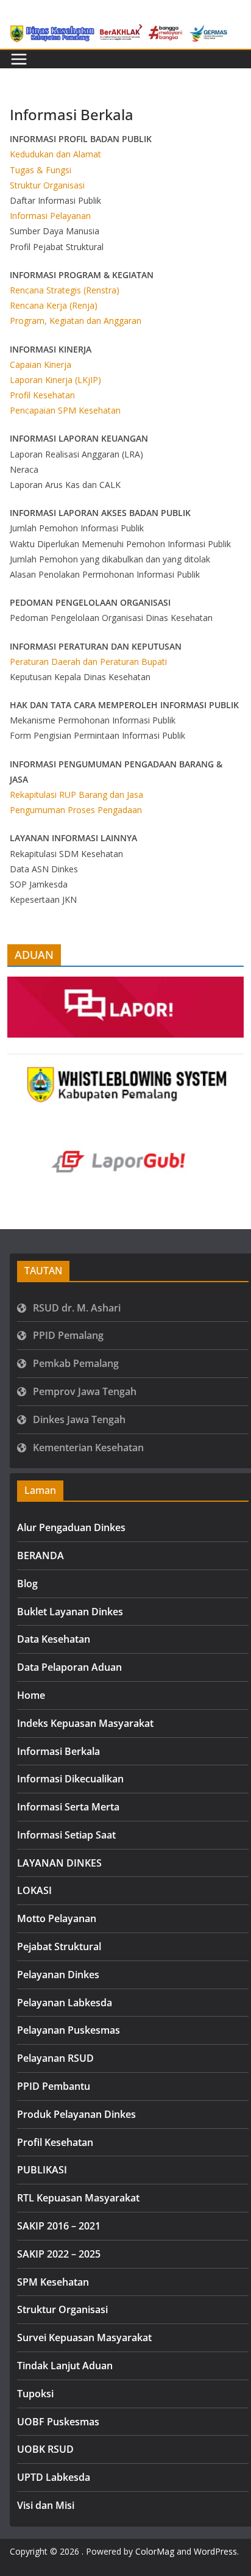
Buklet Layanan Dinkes (70, 1612)
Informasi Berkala (58, 1751)
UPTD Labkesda (54, 2477)
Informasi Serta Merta (68, 1807)
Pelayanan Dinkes (58, 1975)
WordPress (215, 2551)
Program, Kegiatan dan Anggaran (76, 321)
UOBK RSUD (45, 2449)
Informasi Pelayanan (50, 216)
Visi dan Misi (46, 2505)
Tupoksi (35, 2394)
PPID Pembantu (54, 2086)
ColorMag (155, 2551)
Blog (27, 1584)
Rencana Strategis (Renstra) (65, 290)
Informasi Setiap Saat (66, 1835)
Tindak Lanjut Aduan (65, 2366)
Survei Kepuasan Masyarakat (84, 2337)
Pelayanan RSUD (55, 2058)
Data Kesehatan (54, 1639)
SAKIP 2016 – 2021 (59, 2226)
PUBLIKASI (42, 2170)
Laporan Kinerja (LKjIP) (55, 380)
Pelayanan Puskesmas (69, 2030)
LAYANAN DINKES (59, 1863)
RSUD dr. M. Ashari (77, 1308)
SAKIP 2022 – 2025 (59, 2254)
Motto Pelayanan (57, 1918)
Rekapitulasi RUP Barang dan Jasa (76, 795)
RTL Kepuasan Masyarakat (78, 2198)
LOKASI (34, 1890)
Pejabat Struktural (59, 1946)
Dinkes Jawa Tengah (79, 1419)
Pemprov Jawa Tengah (85, 1391)
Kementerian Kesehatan (88, 1448)
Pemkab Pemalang (76, 1363)
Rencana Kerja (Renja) (54, 305)
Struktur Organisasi (47, 185)
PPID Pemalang (68, 1335)
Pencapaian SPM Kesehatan (65, 410)
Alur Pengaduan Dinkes (71, 1527)
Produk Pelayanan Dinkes (76, 2114)
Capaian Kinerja (41, 364)
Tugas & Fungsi (41, 170)
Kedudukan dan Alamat (55, 154)
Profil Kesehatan (42, 395)
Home (31, 1695)
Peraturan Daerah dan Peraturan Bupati (88, 662)
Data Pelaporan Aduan (69, 1667)
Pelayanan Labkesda (65, 2003)
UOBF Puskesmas (58, 2422)
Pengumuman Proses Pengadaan (76, 810)
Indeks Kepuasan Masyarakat (85, 1723)
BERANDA (41, 1555)
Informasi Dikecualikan (70, 1779)
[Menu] (19, 59)
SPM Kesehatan (53, 2282)
